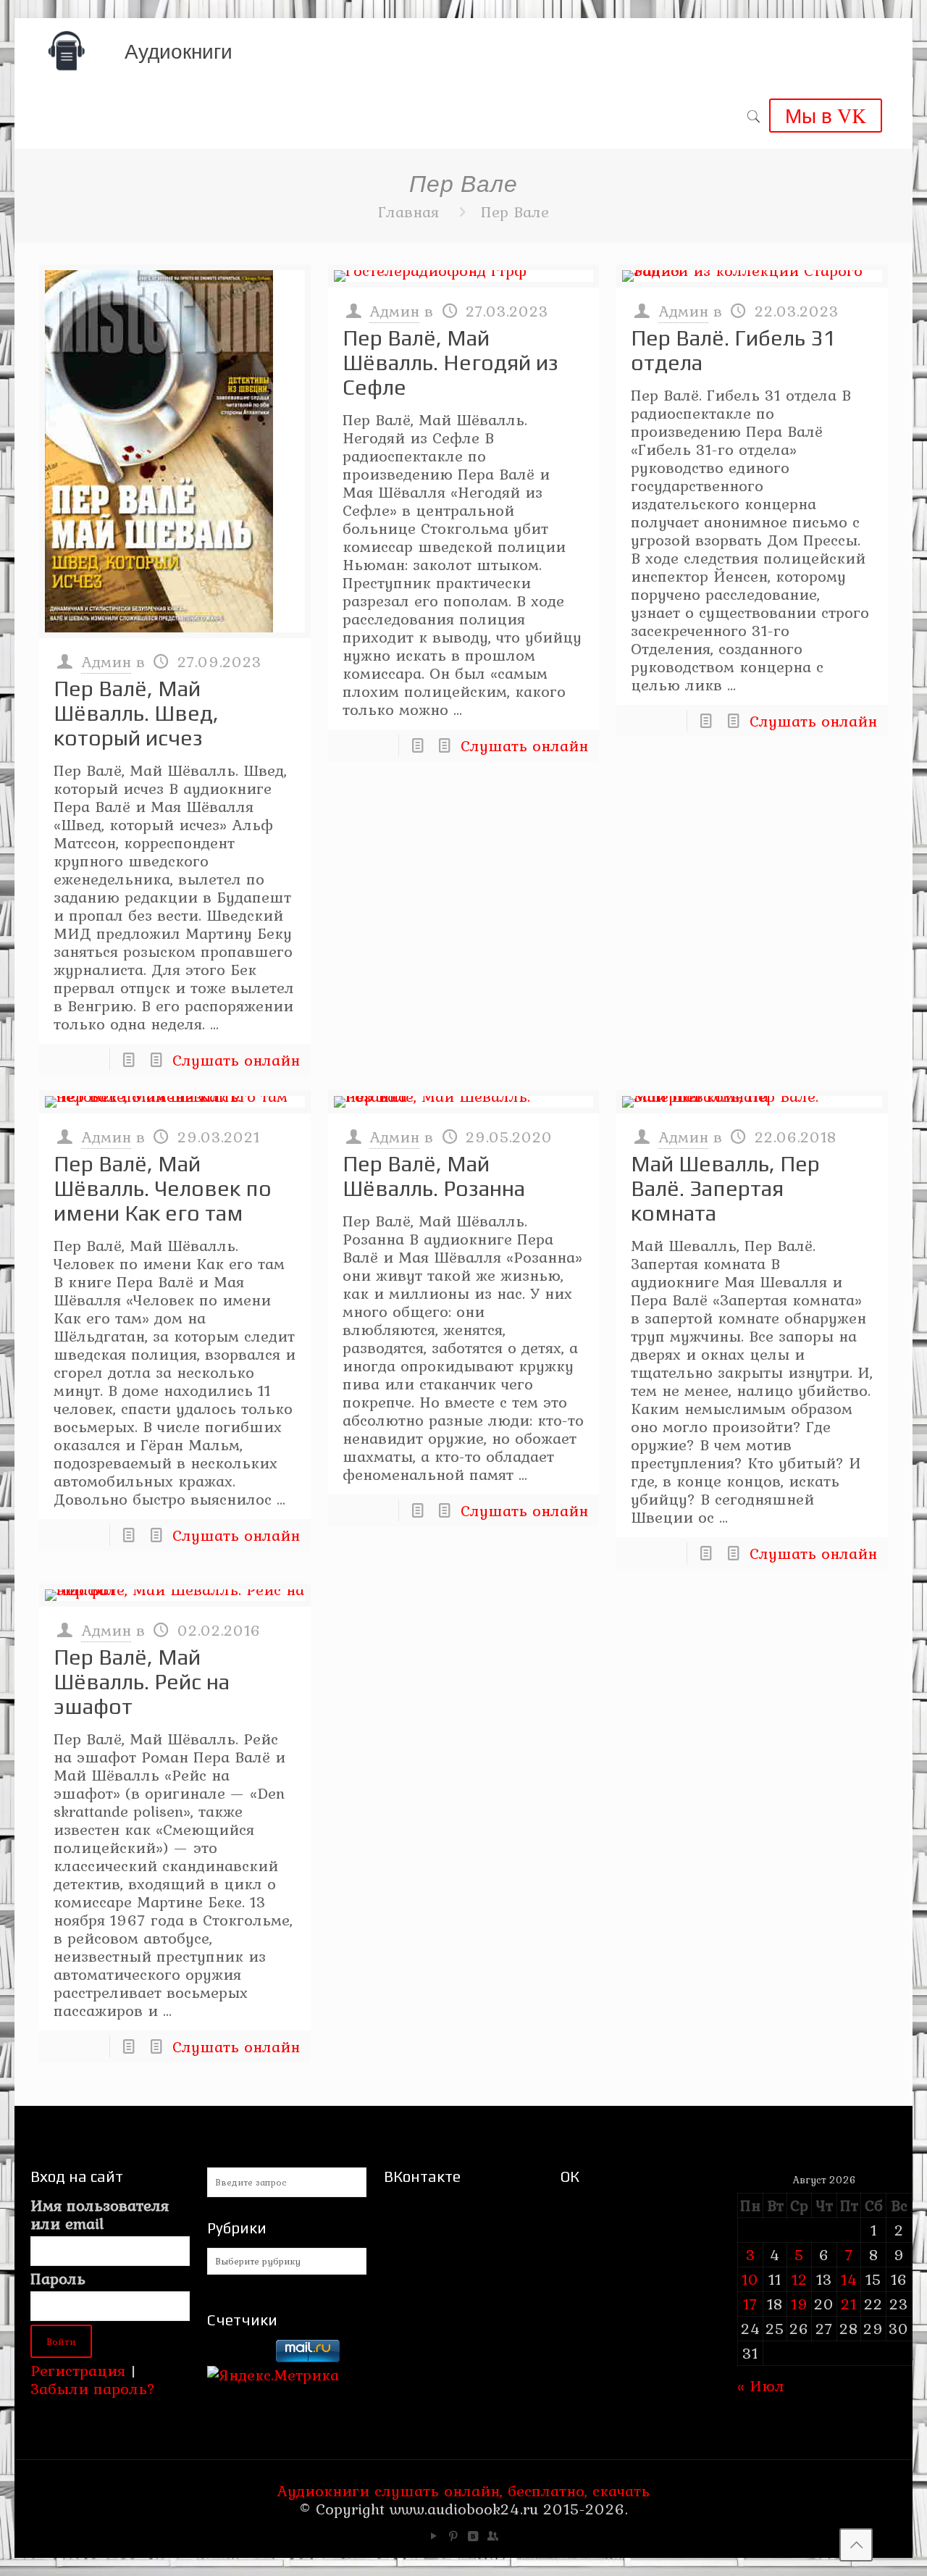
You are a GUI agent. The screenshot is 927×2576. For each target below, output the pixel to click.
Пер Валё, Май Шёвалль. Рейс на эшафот (142, 1682)
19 (800, 2304)
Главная (408, 212)
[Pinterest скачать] (454, 2536)
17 (750, 2304)
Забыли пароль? (93, 2388)
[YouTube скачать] (434, 2536)
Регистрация (78, 2370)
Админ (106, 661)
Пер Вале (515, 212)
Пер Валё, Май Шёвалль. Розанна (434, 1176)
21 (849, 2304)
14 (849, 2279)
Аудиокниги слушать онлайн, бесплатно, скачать (463, 2491)
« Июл (761, 2385)
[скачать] (239, 2357)
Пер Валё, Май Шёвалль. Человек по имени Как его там (163, 1188)
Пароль (58, 2279)
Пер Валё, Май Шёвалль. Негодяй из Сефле (450, 363)
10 (750, 2279)
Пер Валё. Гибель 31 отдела (733, 350)
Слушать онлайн (236, 1060)
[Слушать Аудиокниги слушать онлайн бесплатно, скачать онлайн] (67, 51)
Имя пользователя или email (100, 2215)
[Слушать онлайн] (175, 451)
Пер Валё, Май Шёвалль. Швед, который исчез (136, 713)
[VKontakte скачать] (473, 2536)
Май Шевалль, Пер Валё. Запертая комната (725, 1188)
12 (800, 2279)
